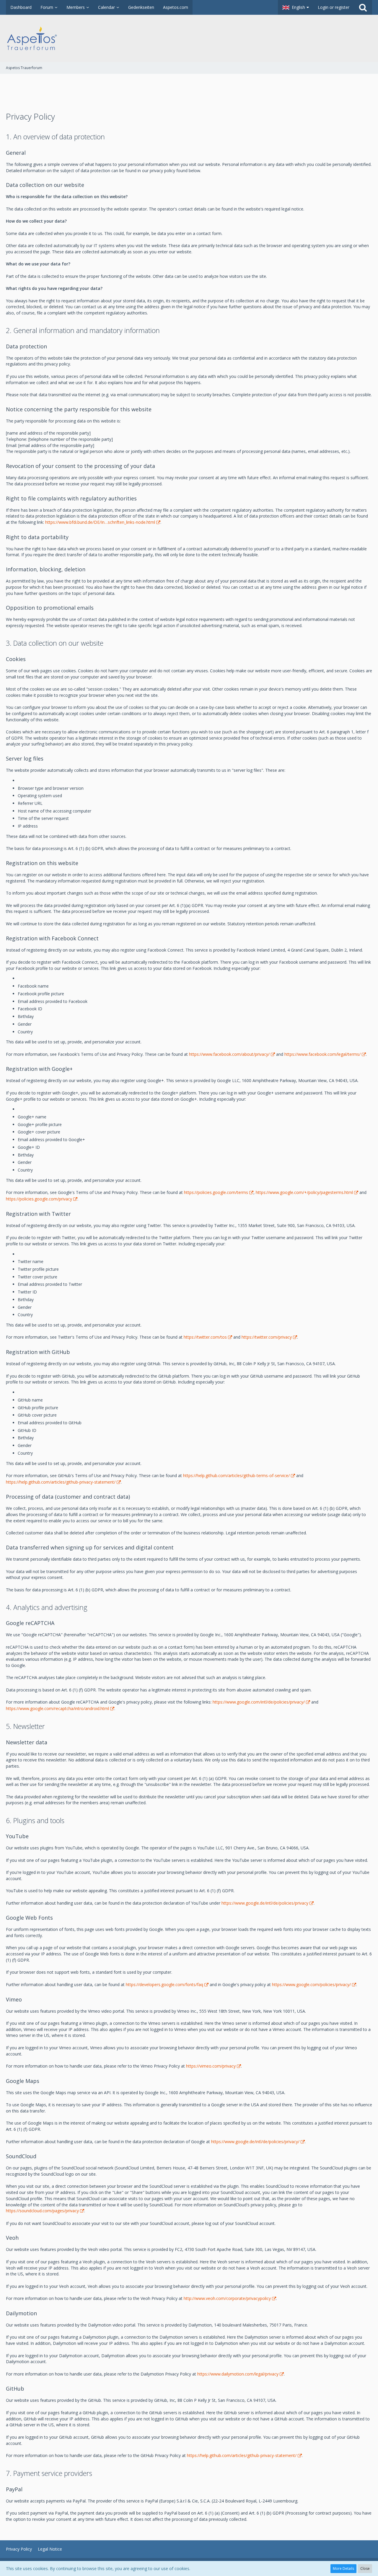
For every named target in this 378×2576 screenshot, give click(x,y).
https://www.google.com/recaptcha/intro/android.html (57, 1708)
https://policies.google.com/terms (216, 1192)
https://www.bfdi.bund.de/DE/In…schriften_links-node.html (100, 522)
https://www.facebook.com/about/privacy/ (229, 1054)
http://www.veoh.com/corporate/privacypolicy (227, 2298)
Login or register (334, 7)
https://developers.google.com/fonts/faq (164, 1984)
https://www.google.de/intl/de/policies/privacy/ (255, 2142)
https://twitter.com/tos (205, 1337)
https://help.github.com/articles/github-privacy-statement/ (61, 1482)
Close (365, 2568)
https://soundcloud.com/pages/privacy (42, 2211)
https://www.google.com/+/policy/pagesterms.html (304, 1192)
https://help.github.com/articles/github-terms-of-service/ (236, 1475)
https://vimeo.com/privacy (211, 2066)
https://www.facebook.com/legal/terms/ (322, 1054)
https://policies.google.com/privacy (39, 1199)
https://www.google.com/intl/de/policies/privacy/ (259, 1702)
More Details (343, 2568)
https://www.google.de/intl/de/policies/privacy (265, 1903)
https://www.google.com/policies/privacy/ (311, 1984)
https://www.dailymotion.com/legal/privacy (238, 2374)
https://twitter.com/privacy (267, 1337)
